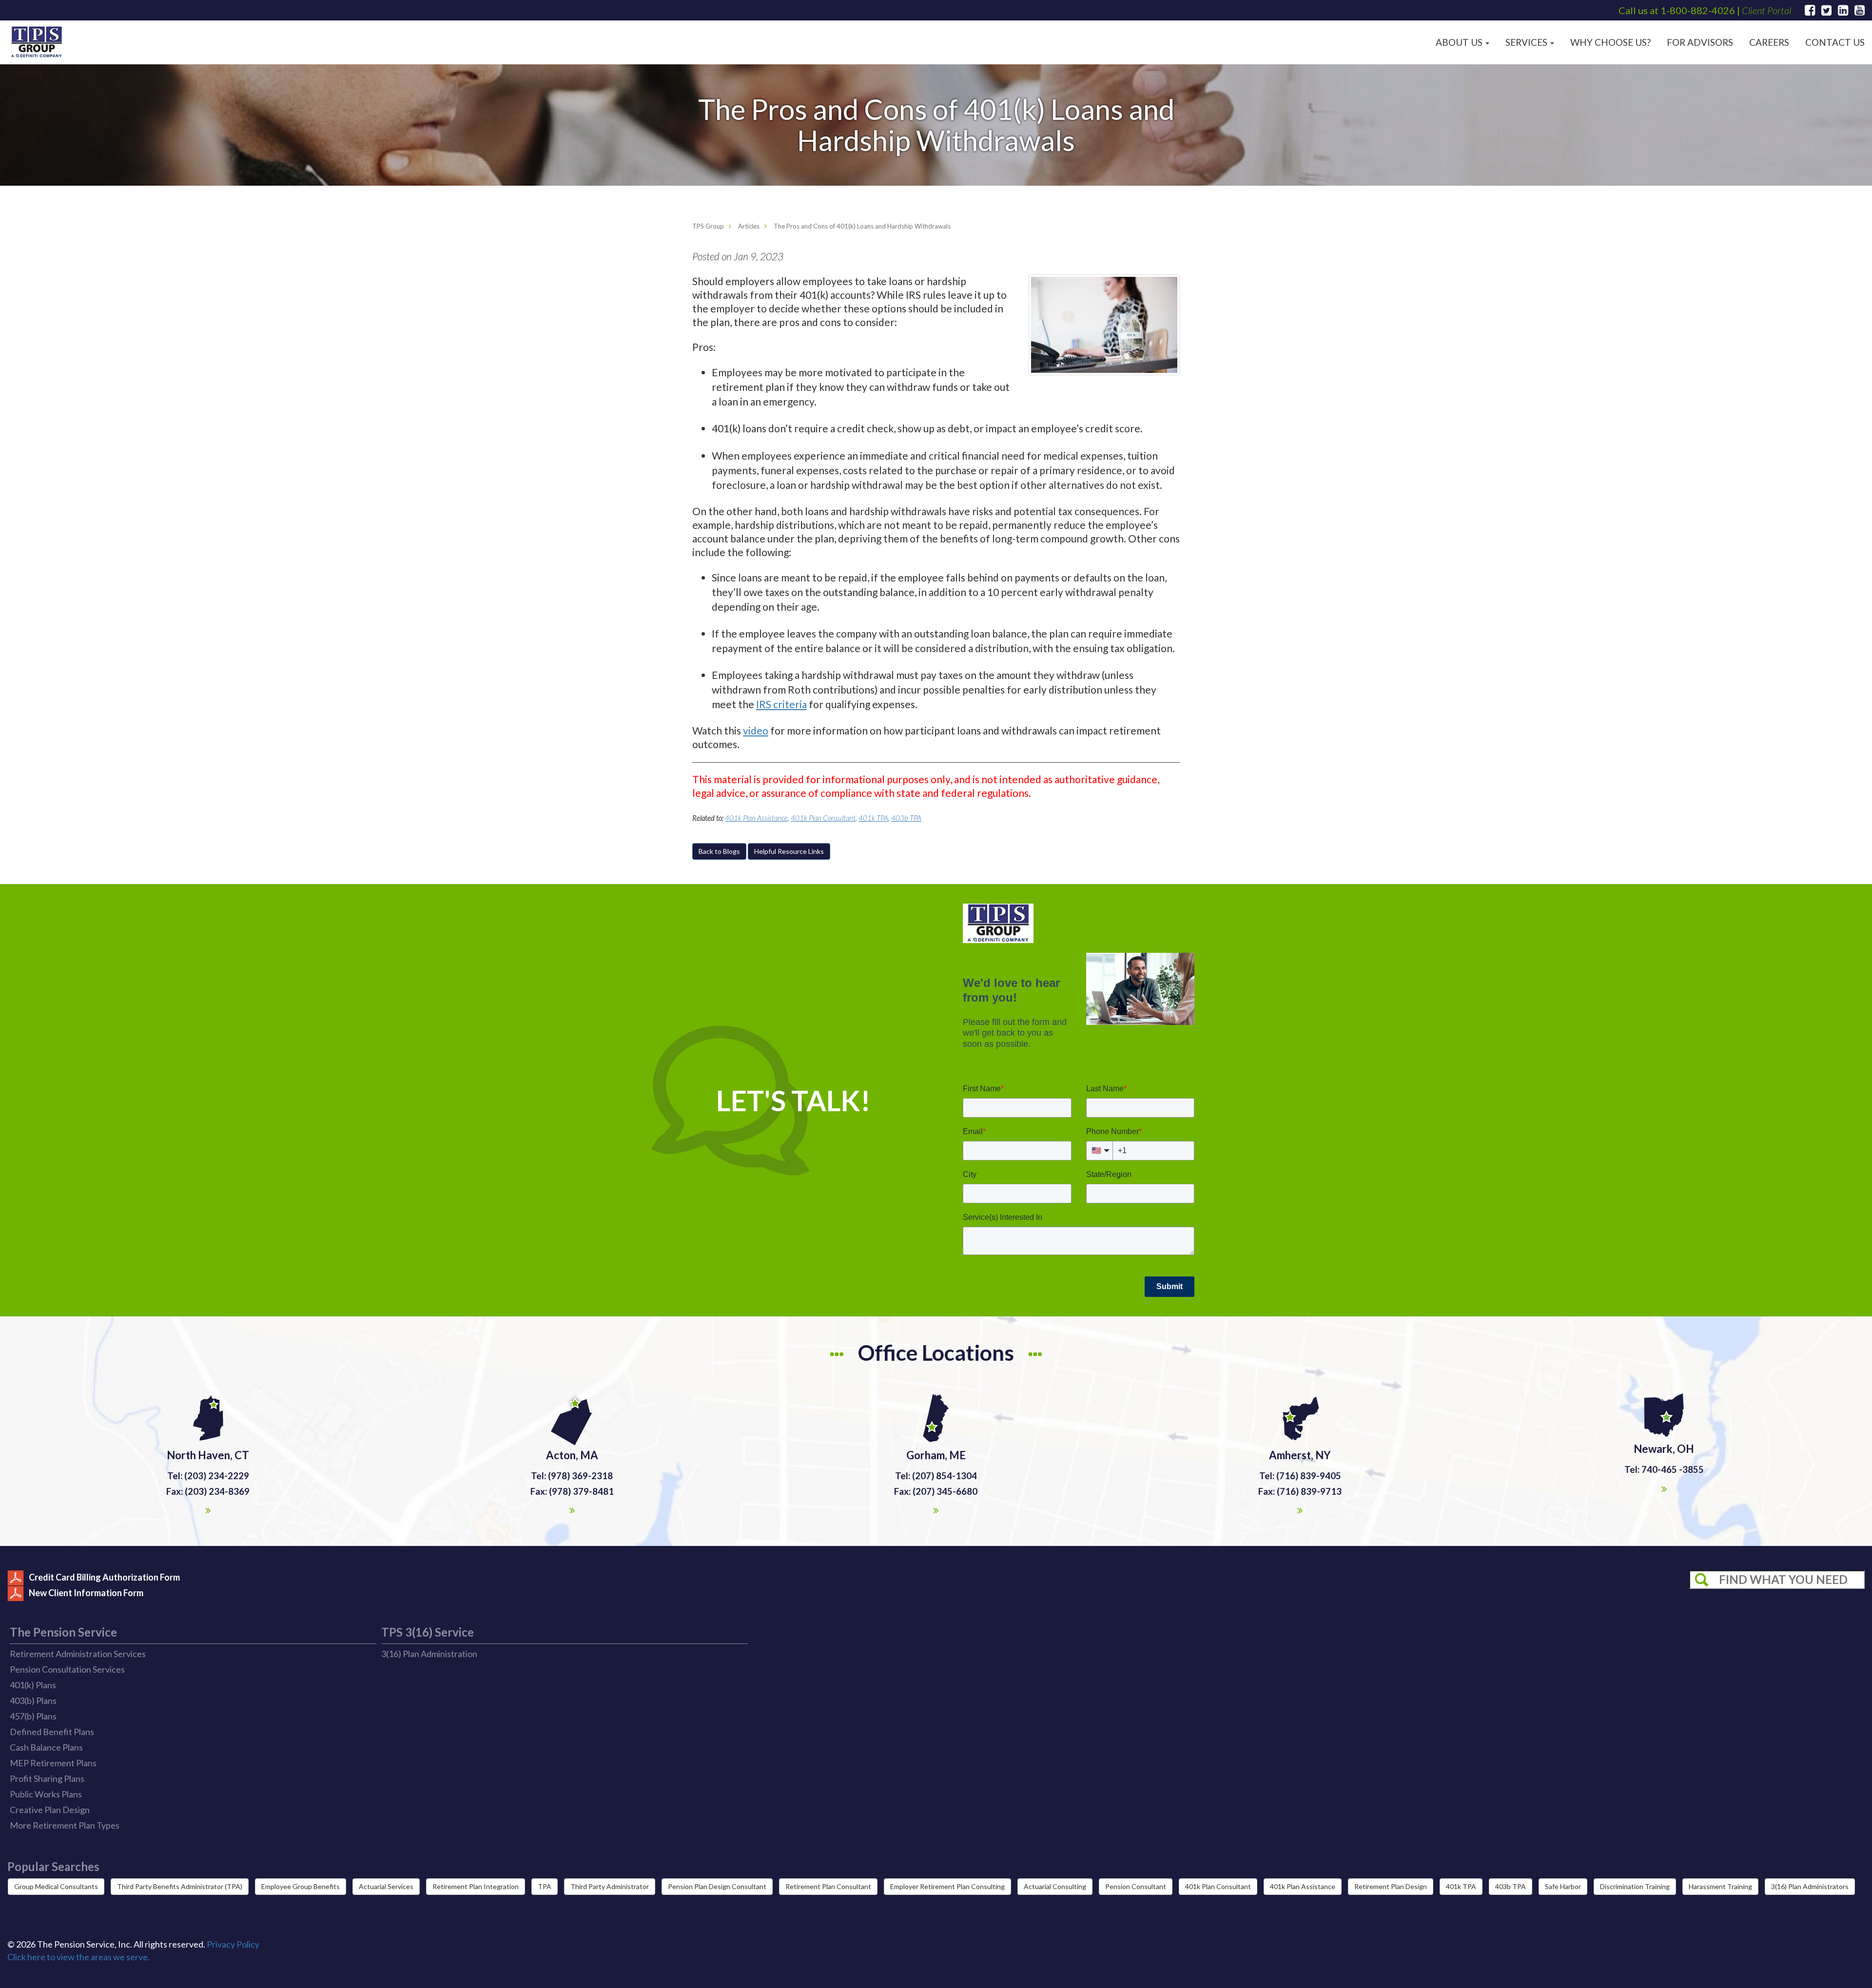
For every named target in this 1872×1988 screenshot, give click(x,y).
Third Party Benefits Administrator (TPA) (180, 1886)
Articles (749, 226)
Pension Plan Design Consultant (717, 1886)
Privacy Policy (233, 1944)
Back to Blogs (719, 851)
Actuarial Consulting (1055, 1886)
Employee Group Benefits (301, 1886)
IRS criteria (781, 704)
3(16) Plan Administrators (1810, 1886)
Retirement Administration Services (78, 1654)
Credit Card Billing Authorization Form (104, 1577)
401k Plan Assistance (756, 818)
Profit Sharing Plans (47, 1778)
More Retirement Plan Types (65, 1825)
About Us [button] (1460, 42)
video (756, 730)
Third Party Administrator (610, 1886)
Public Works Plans (46, 1794)
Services (1527, 42)
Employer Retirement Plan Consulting (947, 1886)
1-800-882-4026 (1698, 10)
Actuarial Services (386, 1886)
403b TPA (906, 818)
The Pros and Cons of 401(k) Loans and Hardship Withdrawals (862, 226)
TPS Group (708, 226)
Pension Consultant (1136, 1886)
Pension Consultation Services (67, 1669)
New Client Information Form (86, 1592)
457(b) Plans (33, 1716)
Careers (1769, 42)
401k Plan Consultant (823, 818)
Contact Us (1835, 42)
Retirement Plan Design (1391, 1886)
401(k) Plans (33, 1685)
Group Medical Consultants (56, 1886)
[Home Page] (37, 42)
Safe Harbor (1563, 1886)
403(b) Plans (33, 1700)
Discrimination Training (1635, 1886)
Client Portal (1766, 10)
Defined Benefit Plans (52, 1732)
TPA (545, 1886)
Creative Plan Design (50, 1810)
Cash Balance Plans (46, 1747)
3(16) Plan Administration (429, 1654)
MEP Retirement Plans (53, 1763)
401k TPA (873, 818)
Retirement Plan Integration (476, 1886)
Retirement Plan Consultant (828, 1886)
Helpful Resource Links (789, 851)
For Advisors (1700, 42)
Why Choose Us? (1610, 42)
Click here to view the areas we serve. (78, 1957)
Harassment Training (1720, 1886)
